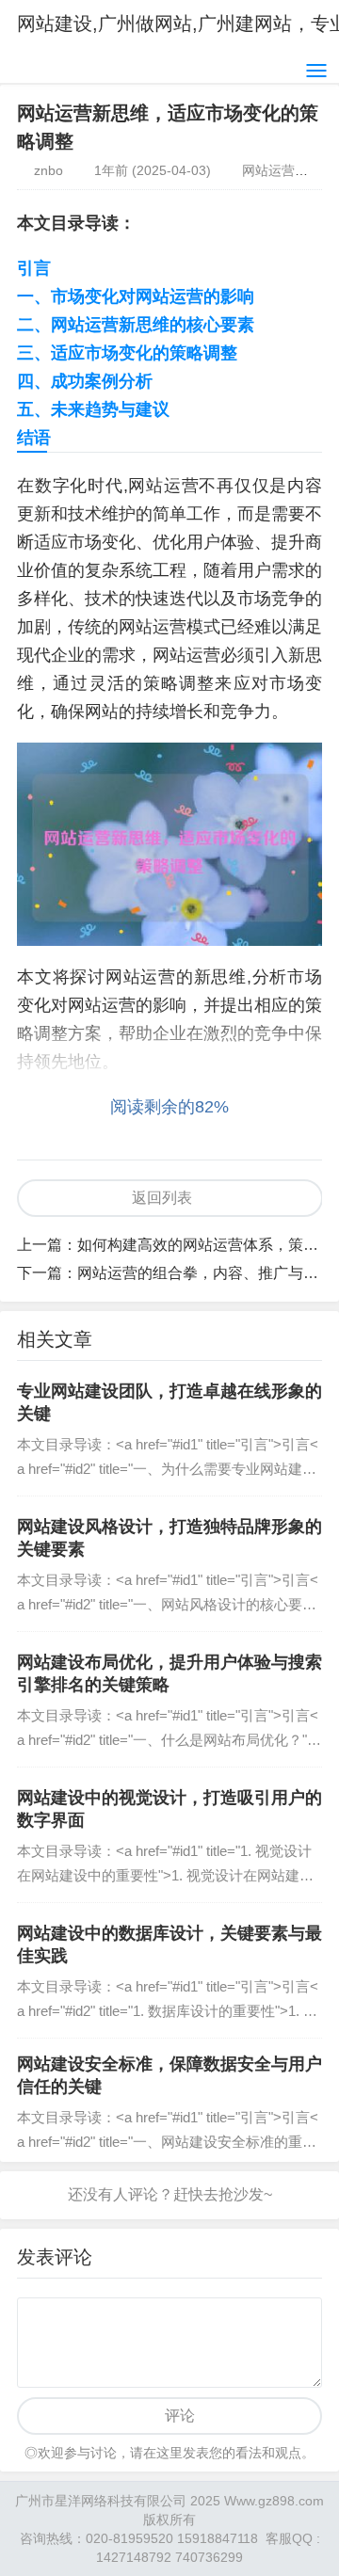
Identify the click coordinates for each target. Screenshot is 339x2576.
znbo (48, 170)
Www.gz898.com (274, 2501)
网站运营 (268, 170)
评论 (180, 2416)
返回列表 (162, 1198)
